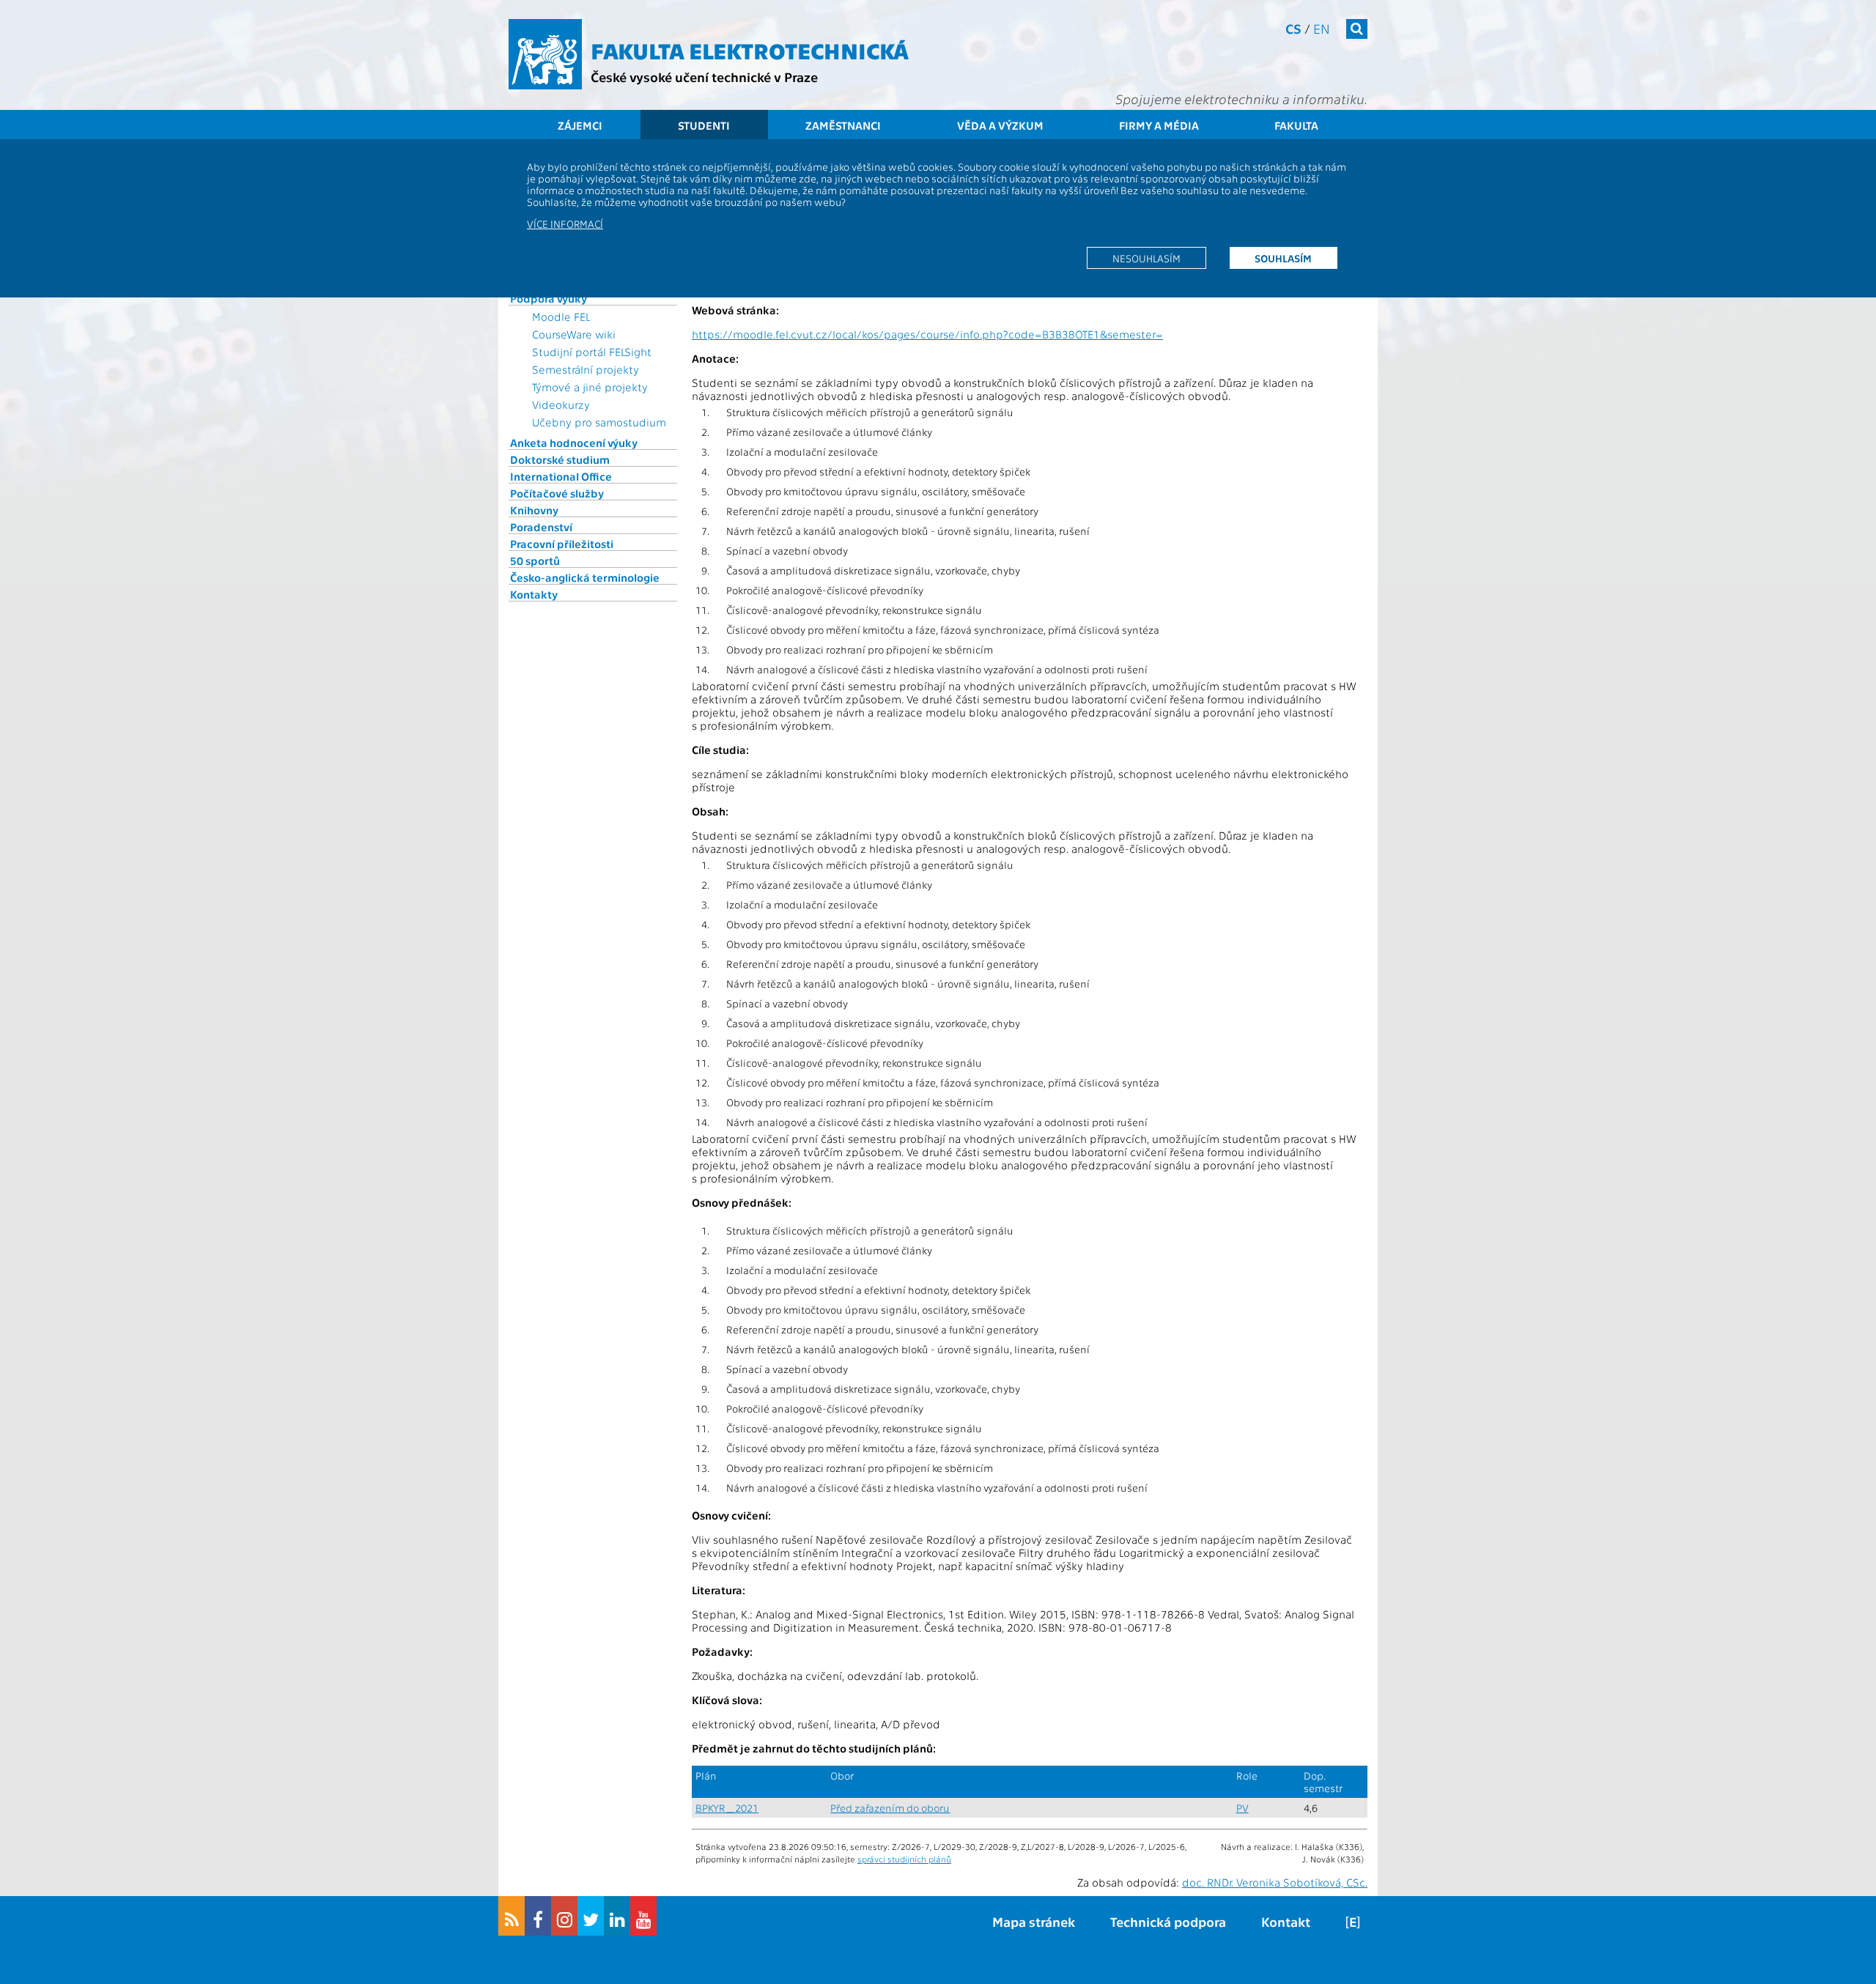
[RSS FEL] (512, 1916)
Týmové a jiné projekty (590, 387)
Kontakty (534, 594)
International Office (561, 476)
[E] (1353, 1921)
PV (1242, 1808)
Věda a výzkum (1000, 125)
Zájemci (580, 125)
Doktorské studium (560, 459)
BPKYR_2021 (727, 1808)
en (1322, 28)
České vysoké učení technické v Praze (704, 77)
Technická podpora (1168, 1921)
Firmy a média (1159, 125)
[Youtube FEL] (643, 1916)
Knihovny (534, 510)
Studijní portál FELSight (592, 352)
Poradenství (541, 527)
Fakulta (1296, 125)
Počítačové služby (557, 493)
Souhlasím (1283, 258)
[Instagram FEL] (564, 1916)
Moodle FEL (561, 317)
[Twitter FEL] (591, 1916)
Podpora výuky (549, 298)
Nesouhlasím (1146, 258)
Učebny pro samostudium (599, 422)
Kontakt (1286, 1921)
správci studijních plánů (904, 1859)
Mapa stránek (1034, 1921)
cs (1293, 28)
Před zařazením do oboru (890, 1808)
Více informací (565, 223)
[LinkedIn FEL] (617, 1916)
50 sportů (535, 560)
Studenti (704, 125)
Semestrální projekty (586, 369)
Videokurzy (561, 404)
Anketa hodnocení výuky (574, 443)
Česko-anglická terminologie (585, 577)
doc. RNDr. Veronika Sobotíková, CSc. (1275, 1882)
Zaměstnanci (843, 125)
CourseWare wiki (574, 334)
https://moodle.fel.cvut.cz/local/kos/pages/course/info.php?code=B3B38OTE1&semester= (927, 334)
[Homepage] (545, 54)
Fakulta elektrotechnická (750, 50)
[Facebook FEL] (538, 1916)
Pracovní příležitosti (562, 544)
